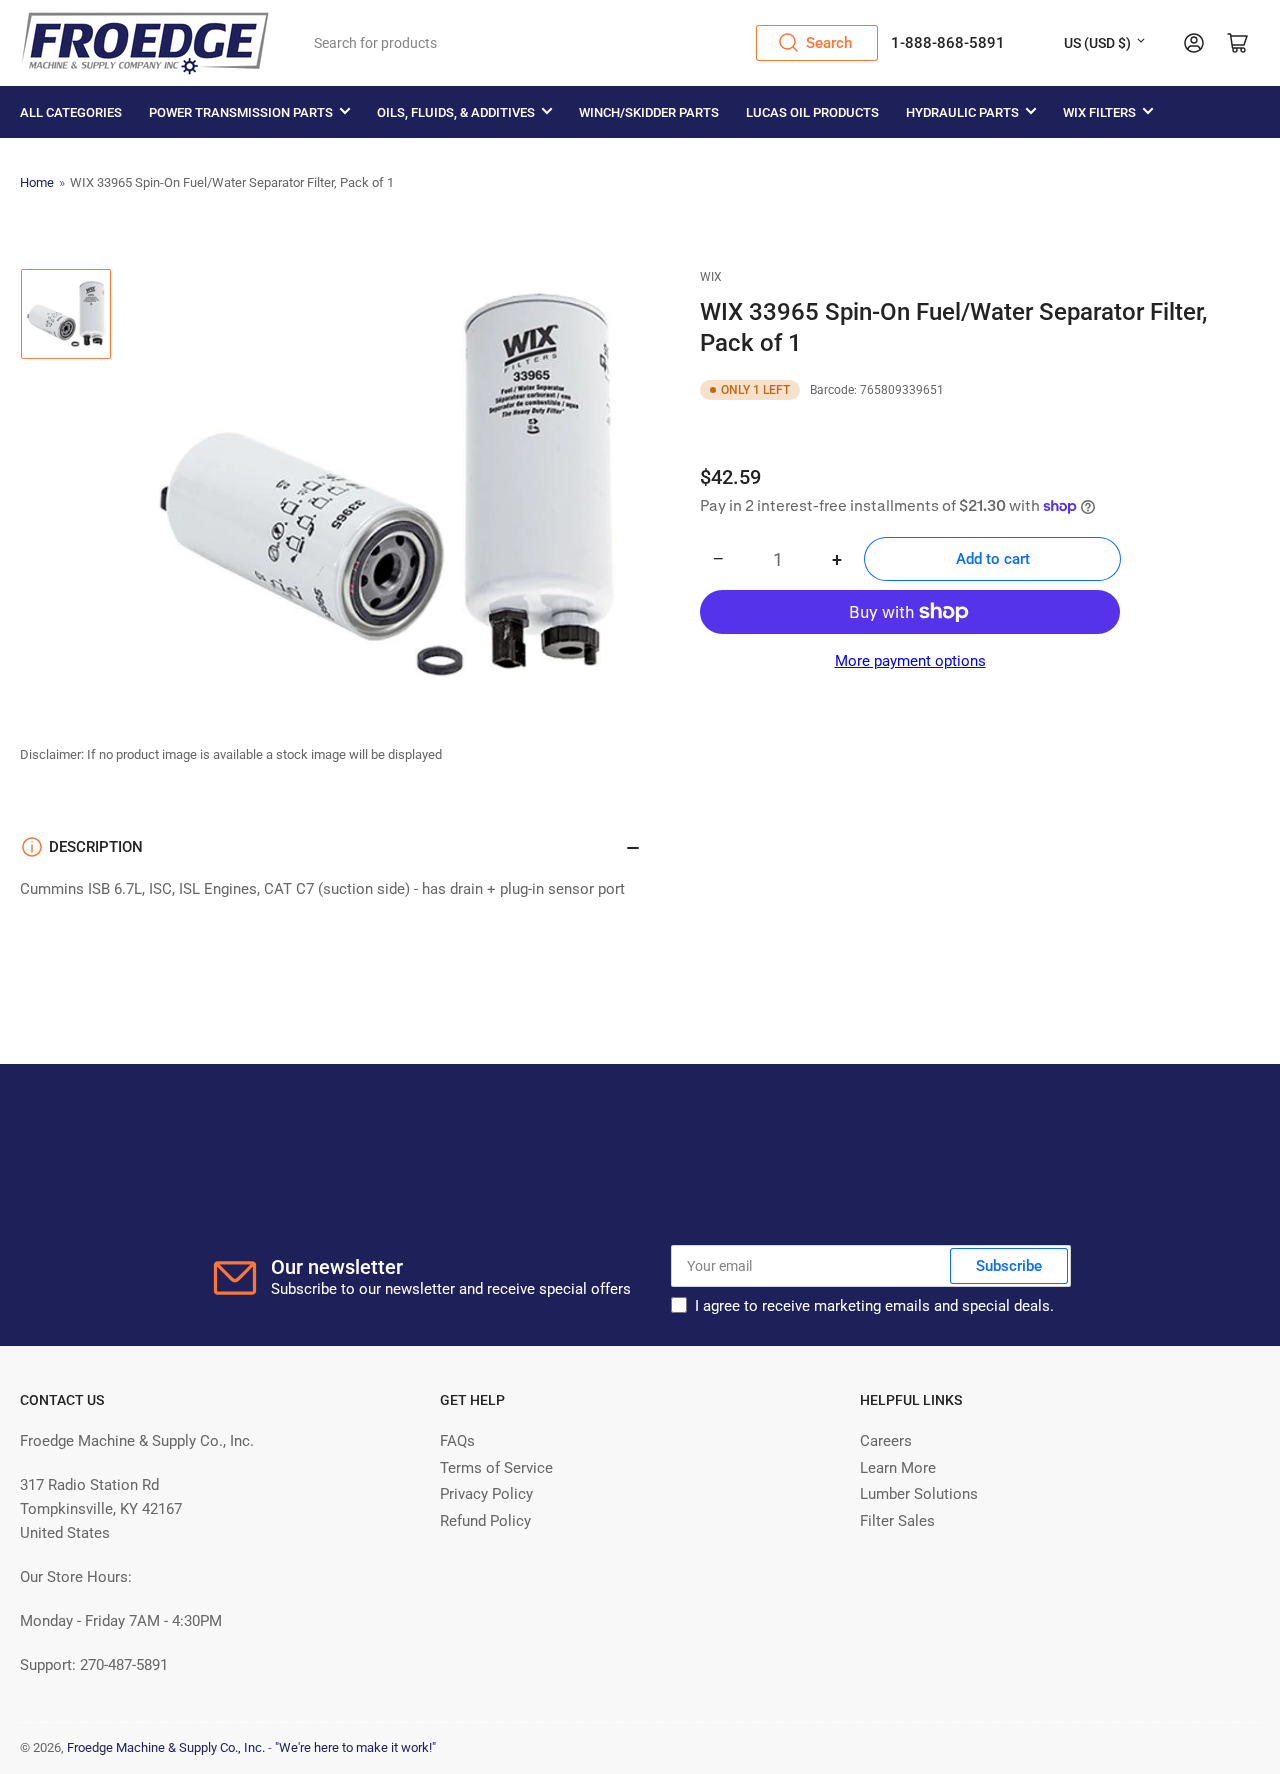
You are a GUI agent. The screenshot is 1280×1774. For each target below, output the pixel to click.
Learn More (898, 1468)
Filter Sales (897, 1521)
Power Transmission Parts (241, 112)
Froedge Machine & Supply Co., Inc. (166, 1747)
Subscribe (1009, 1266)
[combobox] (589, 43)
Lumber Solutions (919, 1494)
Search (829, 43)
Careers (886, 1441)
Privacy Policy (486, 1494)
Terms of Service (496, 1468)
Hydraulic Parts (962, 112)
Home (37, 182)
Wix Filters (1099, 112)
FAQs (457, 1441)
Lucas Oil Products (812, 112)
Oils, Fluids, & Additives (456, 112)
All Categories (71, 112)
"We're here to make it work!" (355, 1747)
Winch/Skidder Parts (649, 112)
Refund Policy (485, 1521)
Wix (711, 277)
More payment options (910, 661)
